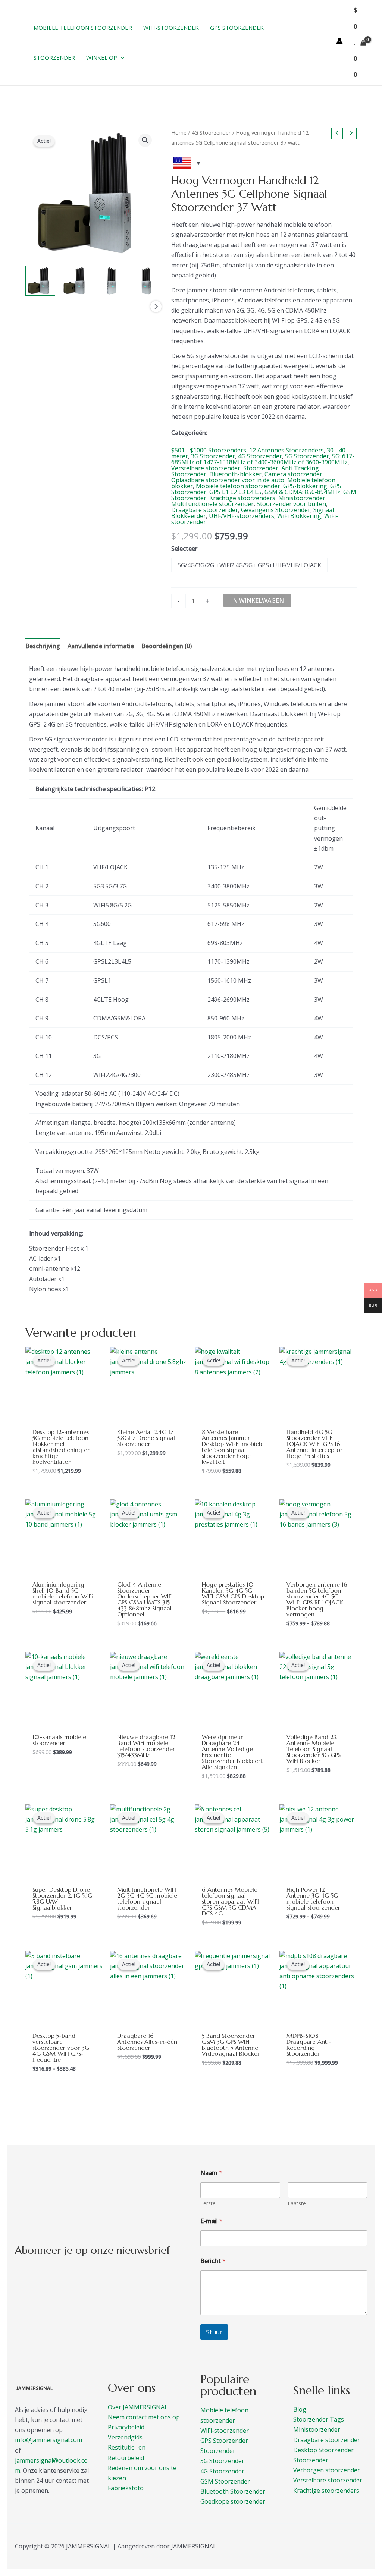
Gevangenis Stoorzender (276, 510)
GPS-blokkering (305, 486)
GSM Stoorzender (225, 2481)
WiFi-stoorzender (225, 2431)
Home (179, 132)
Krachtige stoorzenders (242, 498)
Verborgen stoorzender (327, 2470)
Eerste (208, 2203)
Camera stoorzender (293, 474)
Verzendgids (125, 2437)
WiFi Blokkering (299, 516)
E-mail (212, 2221)
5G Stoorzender (307, 456)
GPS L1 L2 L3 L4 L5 (235, 492)
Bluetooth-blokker (235, 474)
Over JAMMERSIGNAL (138, 2407)
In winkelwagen (257, 600)
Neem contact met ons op (144, 2417)
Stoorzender (261, 468)
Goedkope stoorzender (233, 2501)
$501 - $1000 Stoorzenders (209, 450)
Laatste (297, 2203)
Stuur (214, 2332)
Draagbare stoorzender (205, 510)
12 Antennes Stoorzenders (286, 450)
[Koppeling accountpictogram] (339, 41)
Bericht (213, 2261)
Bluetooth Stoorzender (233, 2491)
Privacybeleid (126, 2427)
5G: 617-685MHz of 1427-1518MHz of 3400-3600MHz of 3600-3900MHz (263, 459)
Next (156, 307)
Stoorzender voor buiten (291, 504)
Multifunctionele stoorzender (212, 504)
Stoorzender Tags (319, 2419)
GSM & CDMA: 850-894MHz (302, 492)
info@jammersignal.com (48, 2440)
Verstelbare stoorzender (206, 468)
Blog (300, 2409)
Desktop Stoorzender (323, 2450)
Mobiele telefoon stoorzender (238, 486)
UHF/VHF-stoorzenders (242, 516)
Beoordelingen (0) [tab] (167, 646)
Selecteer (184, 549)
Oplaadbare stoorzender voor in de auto (228, 480)
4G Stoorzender (211, 132)
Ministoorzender (302, 498)
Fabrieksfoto (126, 2488)
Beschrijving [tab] (43, 646)
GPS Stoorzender (224, 2441)
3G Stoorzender (213, 456)
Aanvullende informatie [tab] (101, 646)
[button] (145, 140)
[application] (121, 57)
